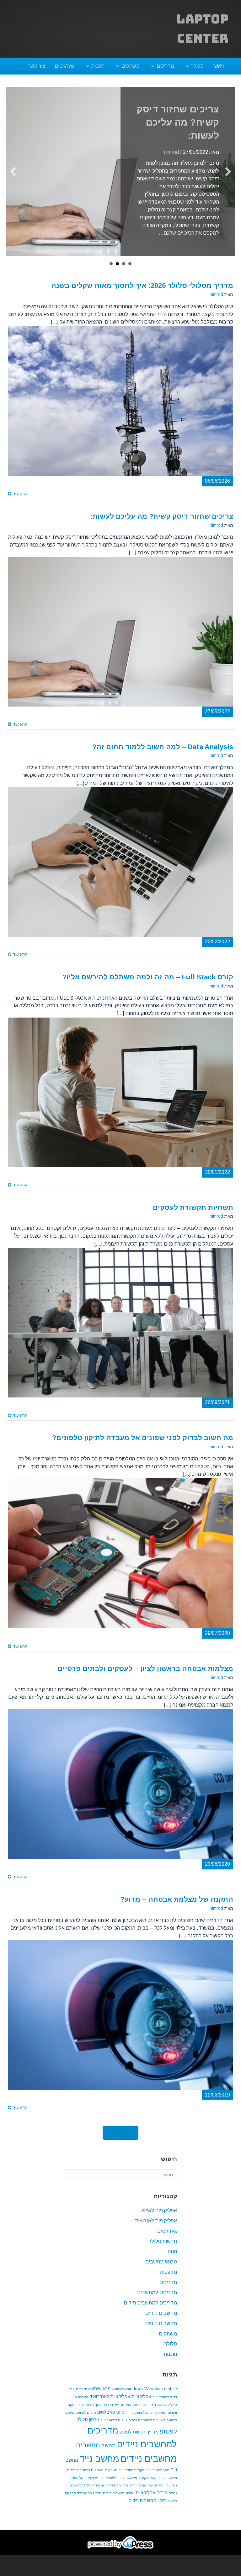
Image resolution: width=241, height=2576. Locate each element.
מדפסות (169, 2280)
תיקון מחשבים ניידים (147, 2508)
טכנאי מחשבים (161, 2270)
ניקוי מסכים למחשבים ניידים (150, 2493)
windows (134, 2397)
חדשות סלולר (163, 2249)
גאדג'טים (64, 66)
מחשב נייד (99, 2466)
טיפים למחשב (86, 2420)
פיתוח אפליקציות (151, 2501)
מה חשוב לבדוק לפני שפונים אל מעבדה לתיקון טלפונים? (143, 1446)
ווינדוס (122, 2420)
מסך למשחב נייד (158, 2478)
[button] (120, 2141)
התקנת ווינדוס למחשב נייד (147, 2420)
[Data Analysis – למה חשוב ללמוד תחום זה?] (120, 870)
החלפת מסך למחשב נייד (95, 2413)
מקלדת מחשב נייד (131, 2478)
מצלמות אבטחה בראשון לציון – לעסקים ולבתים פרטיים (145, 1676)
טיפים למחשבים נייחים (145, 2428)
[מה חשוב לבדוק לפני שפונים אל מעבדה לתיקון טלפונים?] (120, 1561)
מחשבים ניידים (161, 2321)
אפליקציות (141, 2404)
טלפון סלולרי (87, 2428)
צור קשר (37, 66)
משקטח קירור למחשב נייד (118, 2485)
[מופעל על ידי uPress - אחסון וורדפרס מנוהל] (121, 2550)
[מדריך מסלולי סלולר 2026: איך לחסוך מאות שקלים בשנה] (120, 409)
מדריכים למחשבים (157, 2300)
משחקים (131, 66)
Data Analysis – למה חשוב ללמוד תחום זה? (183, 122)
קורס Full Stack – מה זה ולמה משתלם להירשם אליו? (148, 985)
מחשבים (88, 2453)
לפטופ (168, 2439)
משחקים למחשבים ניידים (85, 2478)
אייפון (97, 2397)
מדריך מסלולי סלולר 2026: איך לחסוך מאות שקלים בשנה (142, 293)
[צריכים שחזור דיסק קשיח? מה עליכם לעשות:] (120, 639)
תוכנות (98, 66)
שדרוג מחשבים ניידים (119, 2501)
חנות (172, 2259)
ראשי (218, 66)
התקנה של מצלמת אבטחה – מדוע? (177, 1907)
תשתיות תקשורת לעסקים (193, 1215)
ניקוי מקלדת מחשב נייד (112, 2493)
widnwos (118, 2397)
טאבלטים (106, 2420)
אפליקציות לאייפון (159, 2218)
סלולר (197, 66)
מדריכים (165, 66)
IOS (107, 2397)
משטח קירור (147, 2485)
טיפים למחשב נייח (114, 2428)
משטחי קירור (167, 2485)
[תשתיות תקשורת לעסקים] (120, 1330)
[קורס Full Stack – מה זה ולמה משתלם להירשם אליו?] (120, 1100)
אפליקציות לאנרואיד (156, 2229)
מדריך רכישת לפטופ (139, 2440)
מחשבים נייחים (161, 2331)
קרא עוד (19, 502)
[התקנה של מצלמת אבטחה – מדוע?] (120, 2022)
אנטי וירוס (83, 2397)
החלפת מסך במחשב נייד (132, 2413)
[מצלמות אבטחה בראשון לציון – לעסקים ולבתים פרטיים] (120, 1792)
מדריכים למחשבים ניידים (150, 2311)
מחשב (109, 2453)
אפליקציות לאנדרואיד (110, 2404)
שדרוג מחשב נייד (89, 2501)
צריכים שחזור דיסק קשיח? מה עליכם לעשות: (162, 524)
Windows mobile (161, 2397)
